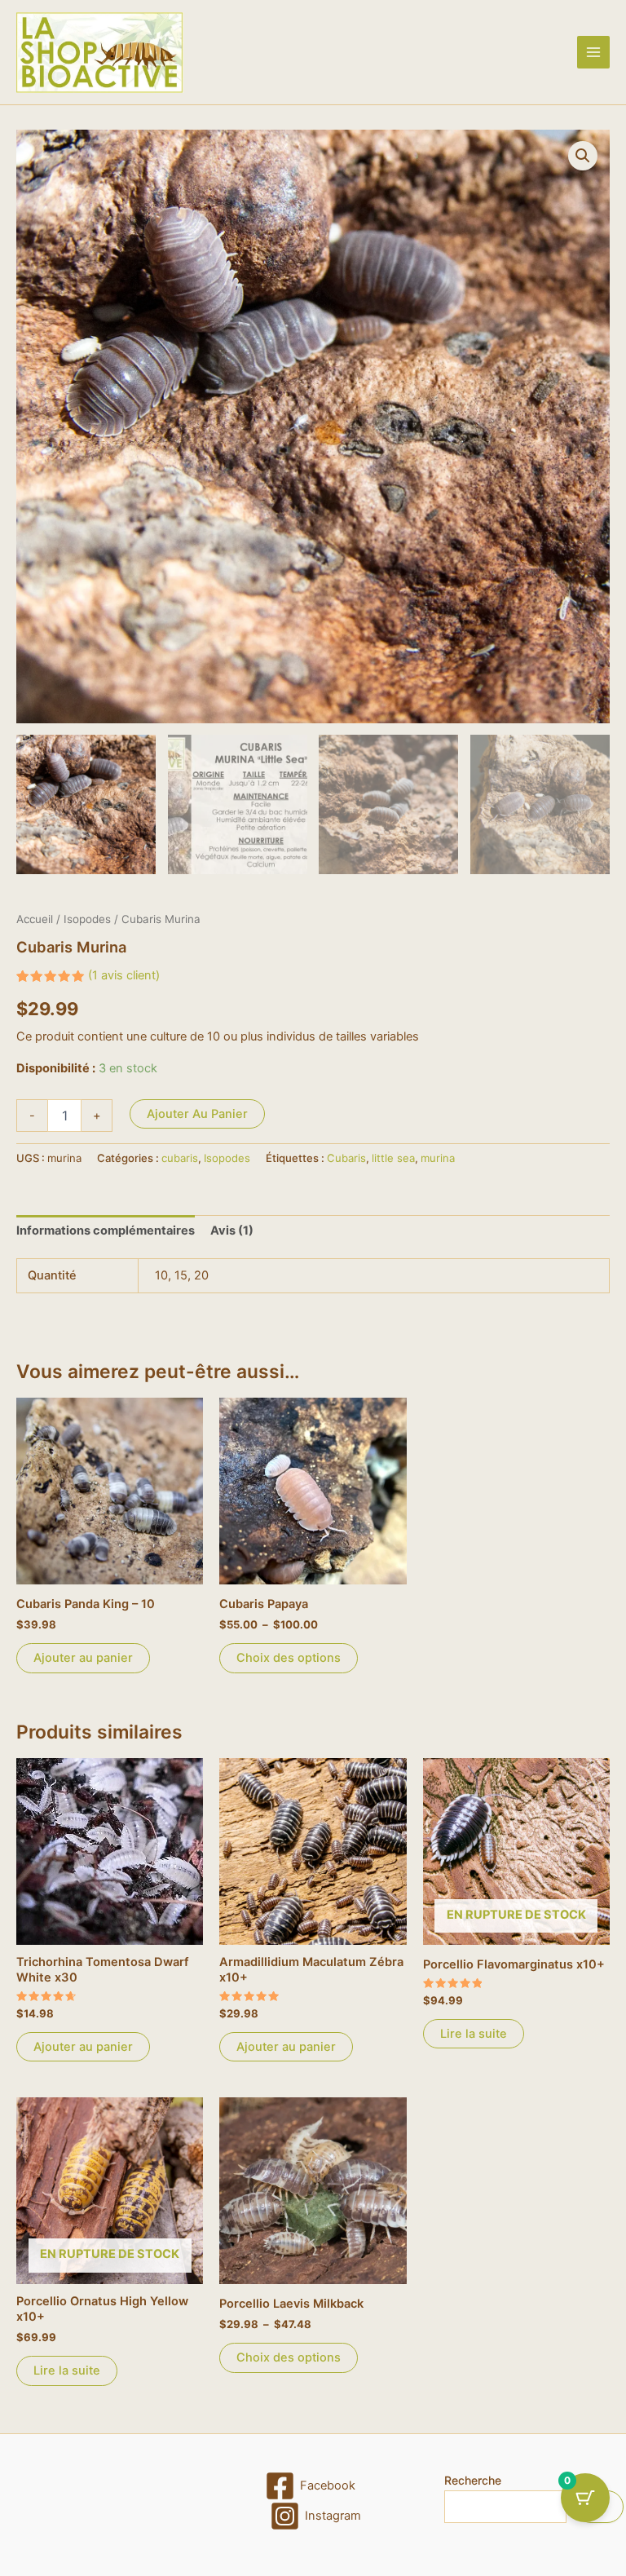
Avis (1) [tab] (232, 1231)
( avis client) (124, 975)
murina (438, 1158)
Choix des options (289, 1658)
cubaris (180, 1158)
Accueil (35, 919)
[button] (583, 156)
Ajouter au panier (197, 1114)
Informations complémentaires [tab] (106, 1231)
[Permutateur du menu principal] (593, 52)
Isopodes (87, 919)
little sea (393, 1158)
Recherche (473, 2480)
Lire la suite (474, 2034)
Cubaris (346, 1158)
